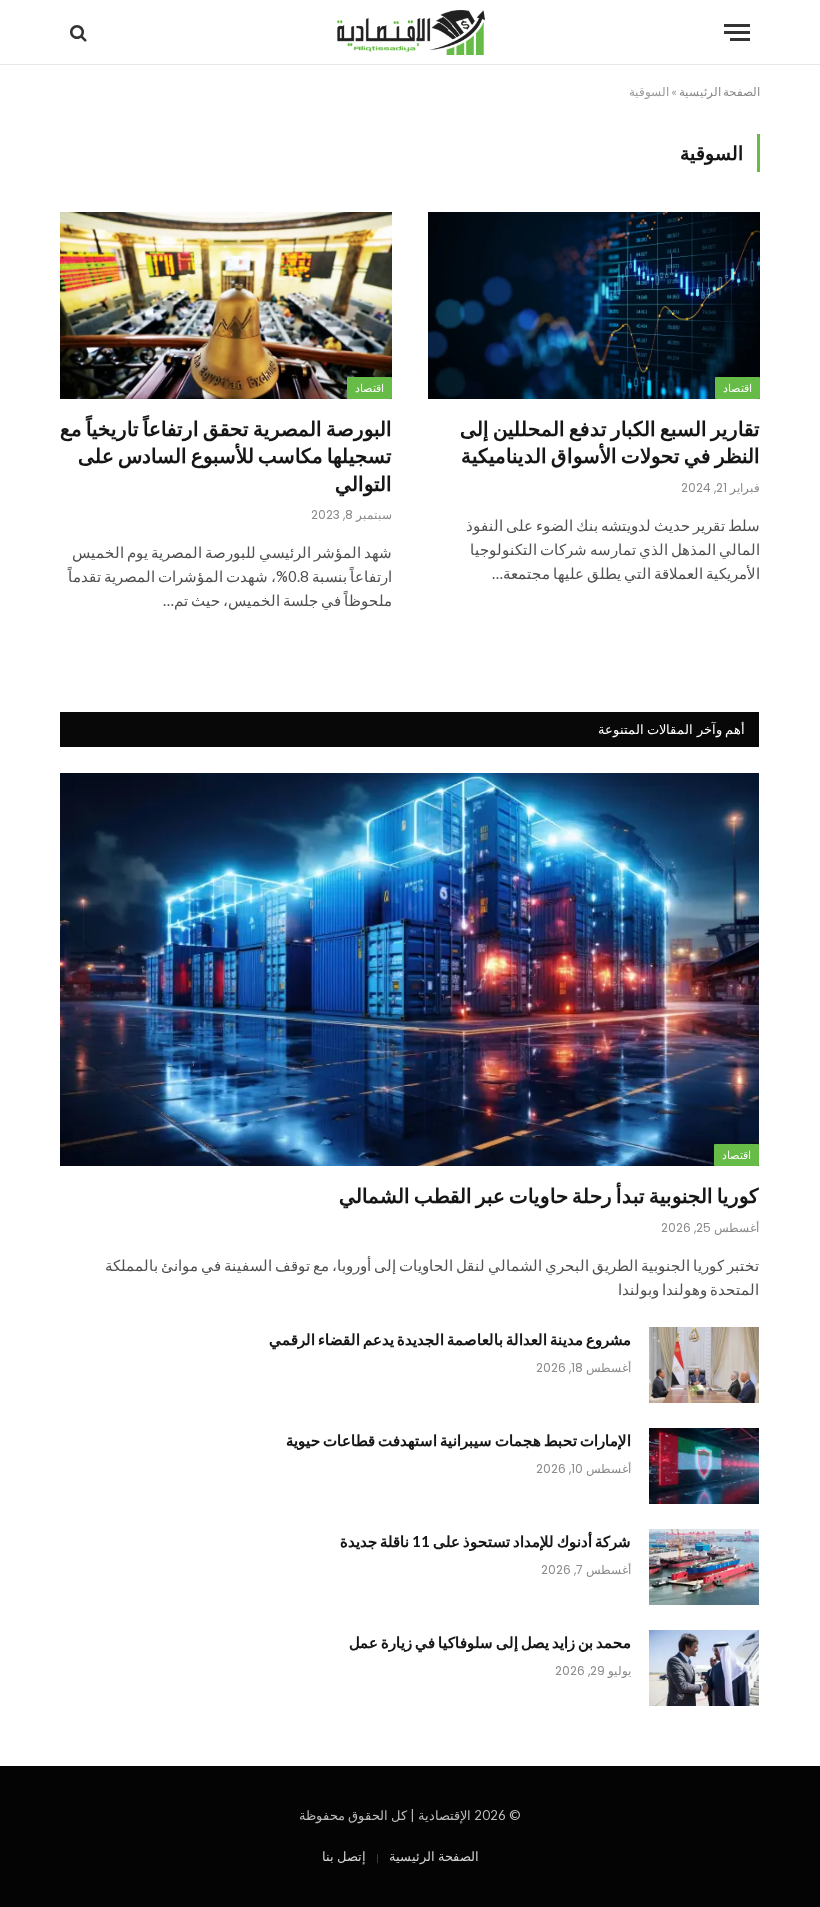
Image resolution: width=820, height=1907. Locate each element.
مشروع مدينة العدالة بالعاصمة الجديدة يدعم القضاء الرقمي (450, 1339)
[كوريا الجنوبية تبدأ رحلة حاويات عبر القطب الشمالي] (409, 969)
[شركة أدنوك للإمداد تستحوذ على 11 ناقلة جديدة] (704, 1567)
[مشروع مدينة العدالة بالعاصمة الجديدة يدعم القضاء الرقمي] (704, 1365)
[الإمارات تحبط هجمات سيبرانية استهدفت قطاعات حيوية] (704, 1466)
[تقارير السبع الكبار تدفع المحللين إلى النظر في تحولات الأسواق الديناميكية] (594, 305)
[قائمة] (737, 32)
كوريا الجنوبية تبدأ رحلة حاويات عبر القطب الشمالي (549, 1195)
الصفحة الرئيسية (719, 91)
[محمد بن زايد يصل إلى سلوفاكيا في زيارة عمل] (704, 1668)
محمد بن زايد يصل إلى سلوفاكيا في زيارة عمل (490, 1642)
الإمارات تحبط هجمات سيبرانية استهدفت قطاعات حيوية (458, 1440)
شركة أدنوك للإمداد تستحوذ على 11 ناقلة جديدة (485, 1541)
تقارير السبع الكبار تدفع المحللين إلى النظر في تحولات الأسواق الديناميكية (610, 441)
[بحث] (80, 32)
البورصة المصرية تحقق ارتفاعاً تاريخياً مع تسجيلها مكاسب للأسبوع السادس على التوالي (226, 455)
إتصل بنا (344, 1856)
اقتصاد (737, 388)
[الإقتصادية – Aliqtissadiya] (410, 32)
